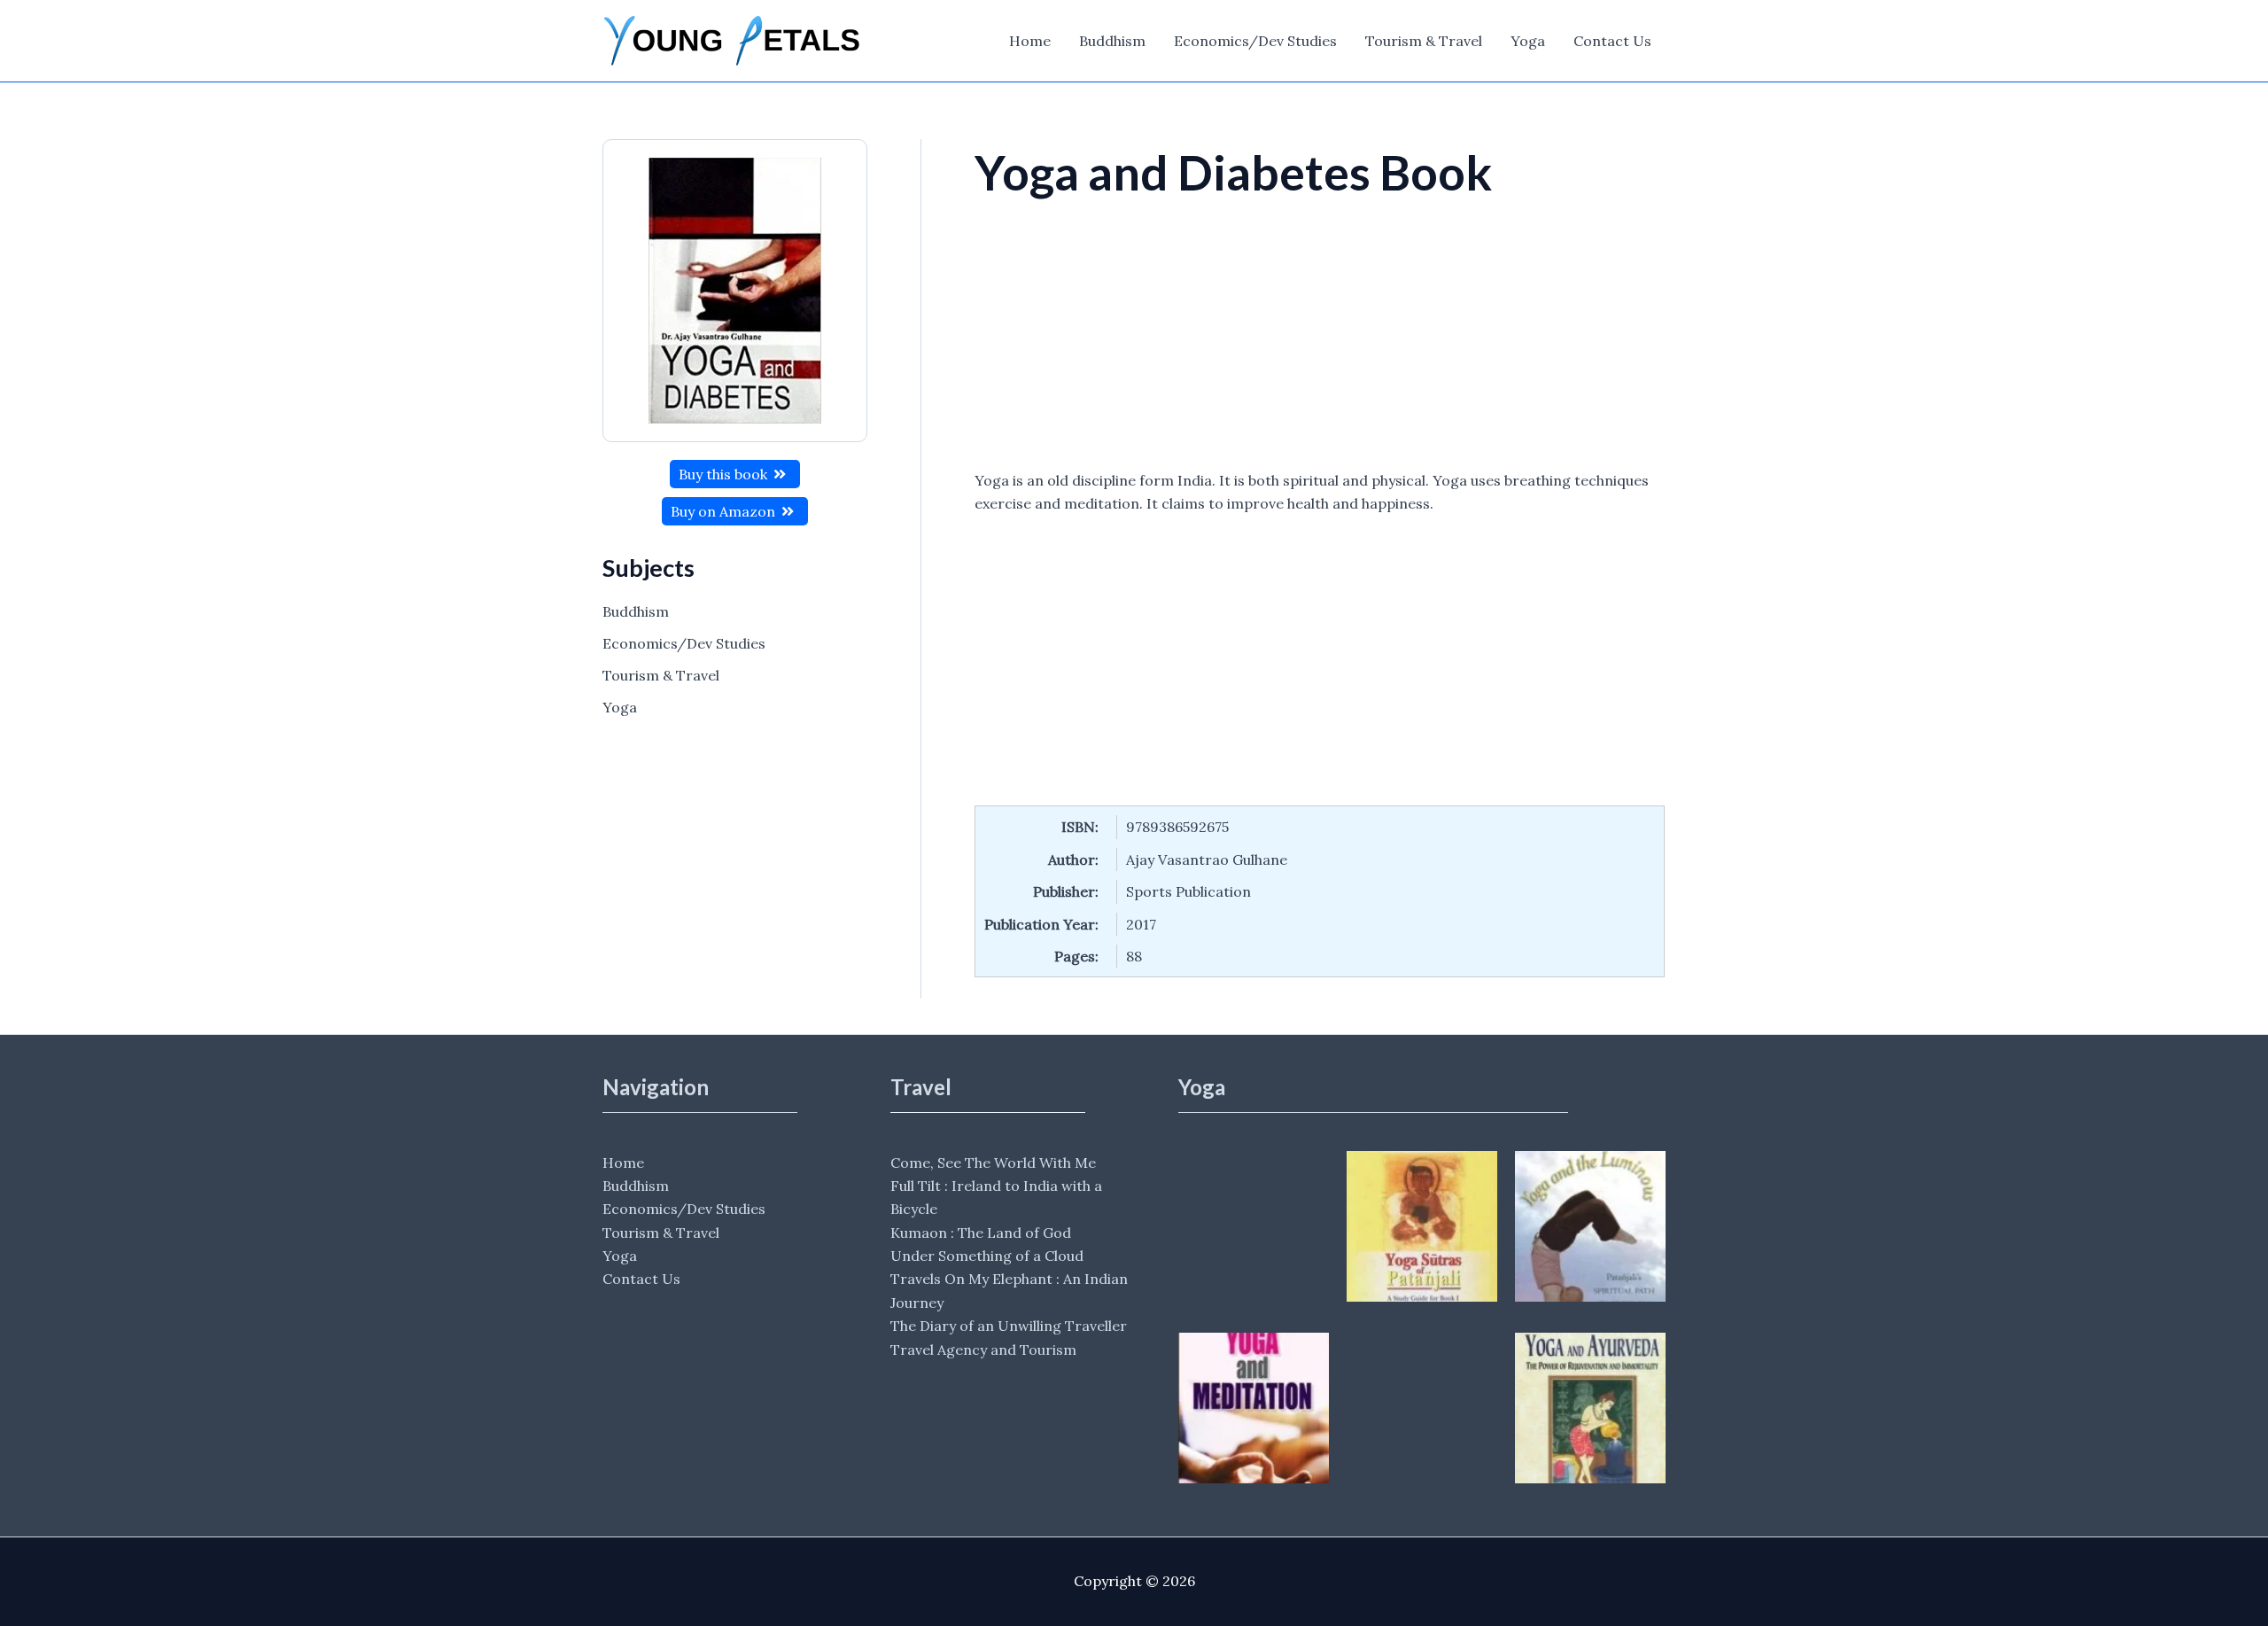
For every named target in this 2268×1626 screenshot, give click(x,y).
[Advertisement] (1320, 338)
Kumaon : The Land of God (981, 1233)
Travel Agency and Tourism (983, 1350)
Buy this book (725, 474)
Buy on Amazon (725, 511)
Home (1030, 41)
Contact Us (1612, 41)
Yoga (1528, 41)
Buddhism (1112, 41)
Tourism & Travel (1424, 41)
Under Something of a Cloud (987, 1256)
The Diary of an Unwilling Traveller (1009, 1326)
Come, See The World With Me (993, 1163)
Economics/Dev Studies (1255, 41)
